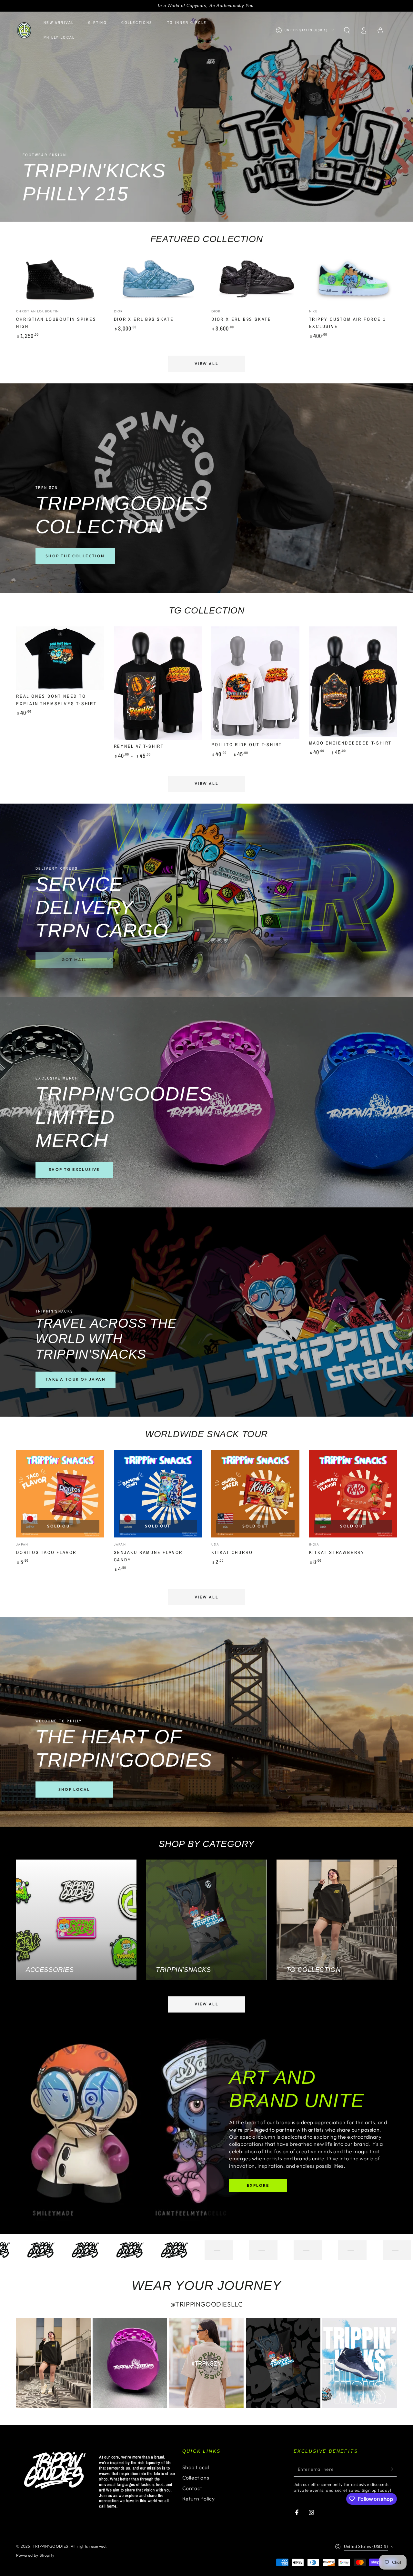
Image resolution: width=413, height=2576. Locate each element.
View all (206, 364)
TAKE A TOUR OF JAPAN (76, 1379)
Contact (192, 2488)
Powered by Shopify (35, 2555)
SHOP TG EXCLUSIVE (74, 1169)
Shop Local (196, 2467)
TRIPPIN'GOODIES (50, 2546)
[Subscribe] (393, 2469)
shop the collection (75, 556)
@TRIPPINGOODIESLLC (207, 2304)
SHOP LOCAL (74, 1789)
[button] (347, 30)
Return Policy (199, 2499)
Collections (196, 2478)
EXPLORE (258, 2185)
